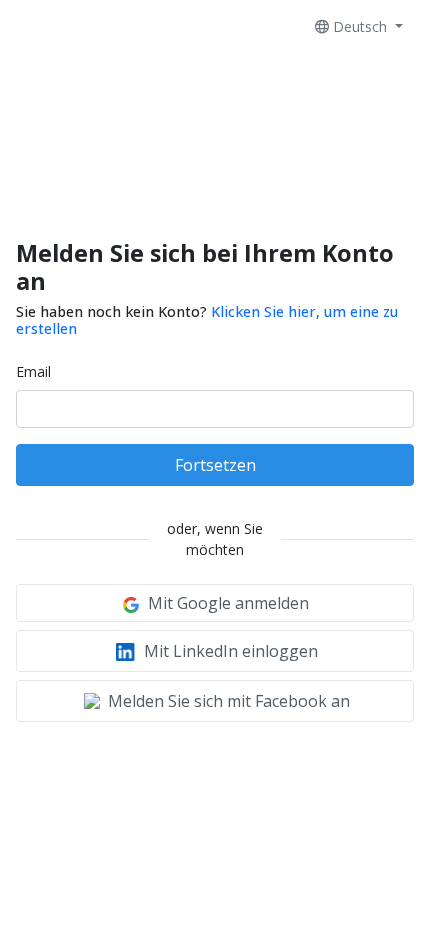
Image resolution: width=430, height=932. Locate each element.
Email (33, 371)
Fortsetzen (215, 465)
